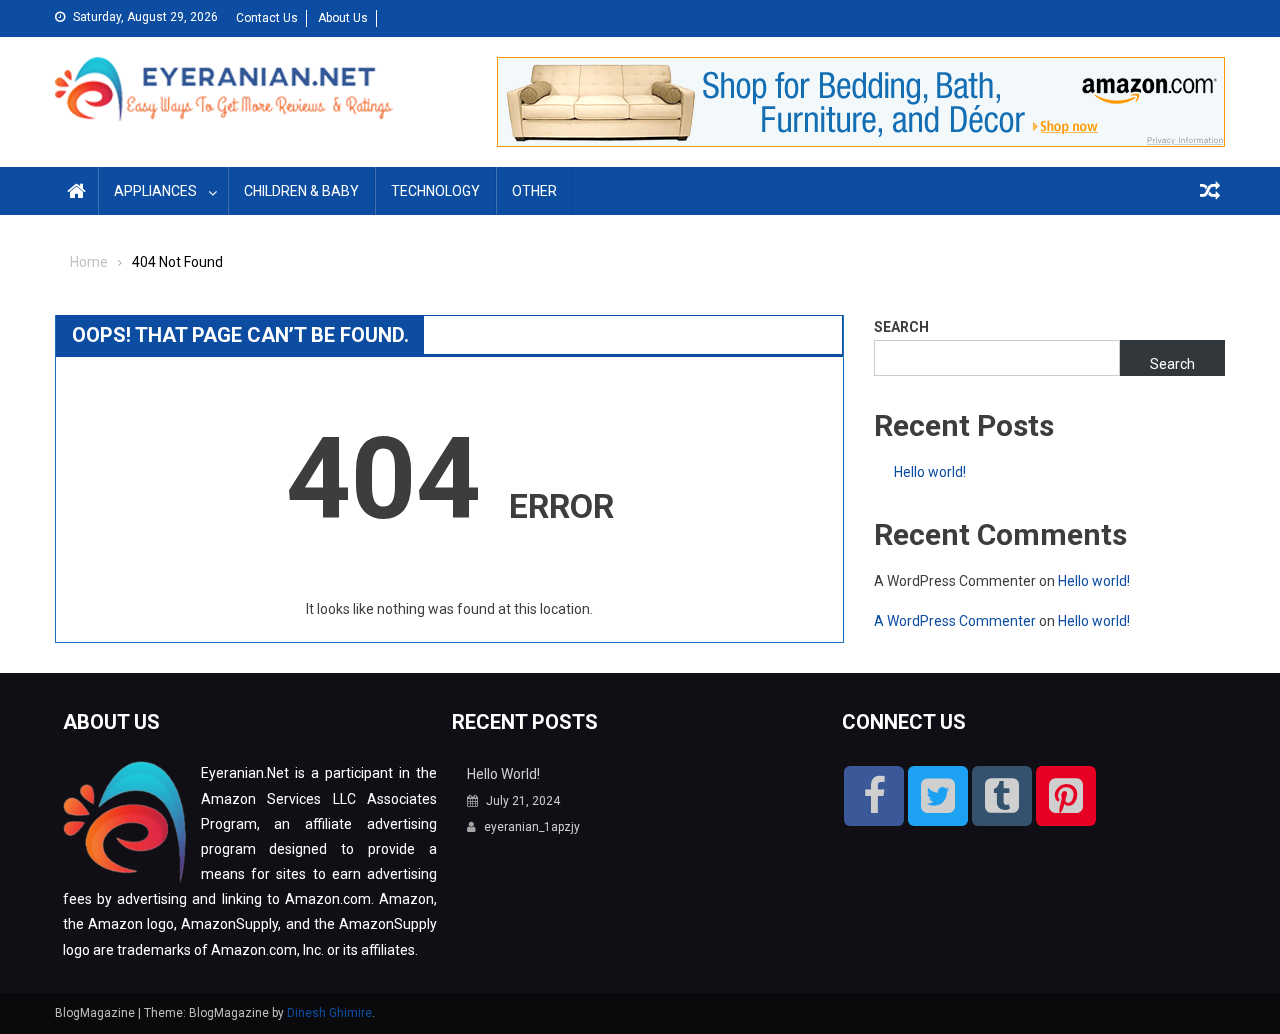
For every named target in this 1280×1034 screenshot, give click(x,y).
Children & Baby (301, 191)
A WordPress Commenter (955, 621)
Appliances (155, 191)
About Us (343, 18)
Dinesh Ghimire (329, 1013)
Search (901, 327)
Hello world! (930, 472)
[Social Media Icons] (874, 796)
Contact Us (267, 18)
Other (534, 191)
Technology (435, 191)
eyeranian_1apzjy (532, 827)
